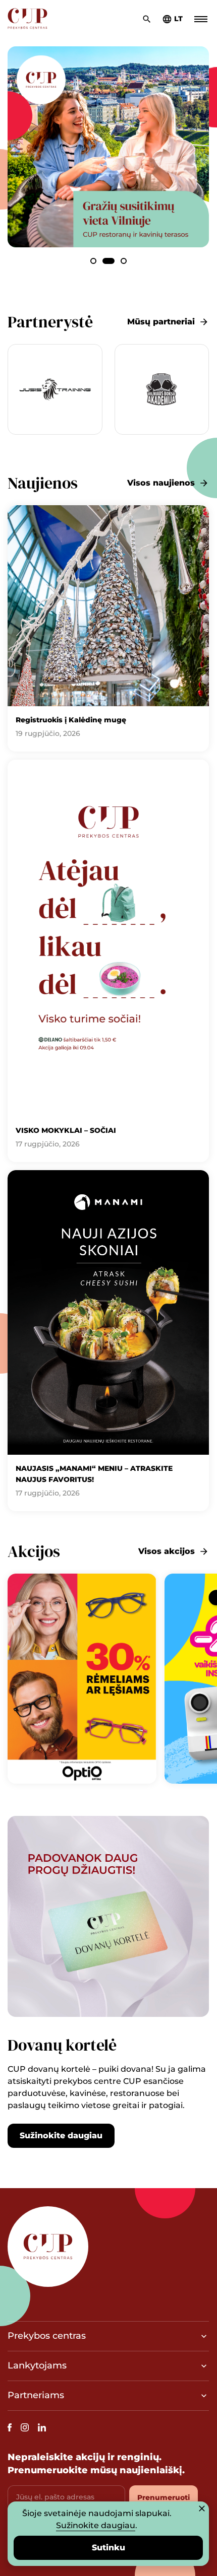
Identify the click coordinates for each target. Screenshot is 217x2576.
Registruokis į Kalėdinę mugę (71, 720)
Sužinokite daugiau (61, 2136)
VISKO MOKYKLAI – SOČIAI (66, 1130)
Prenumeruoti (164, 2497)
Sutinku (108, 2548)
